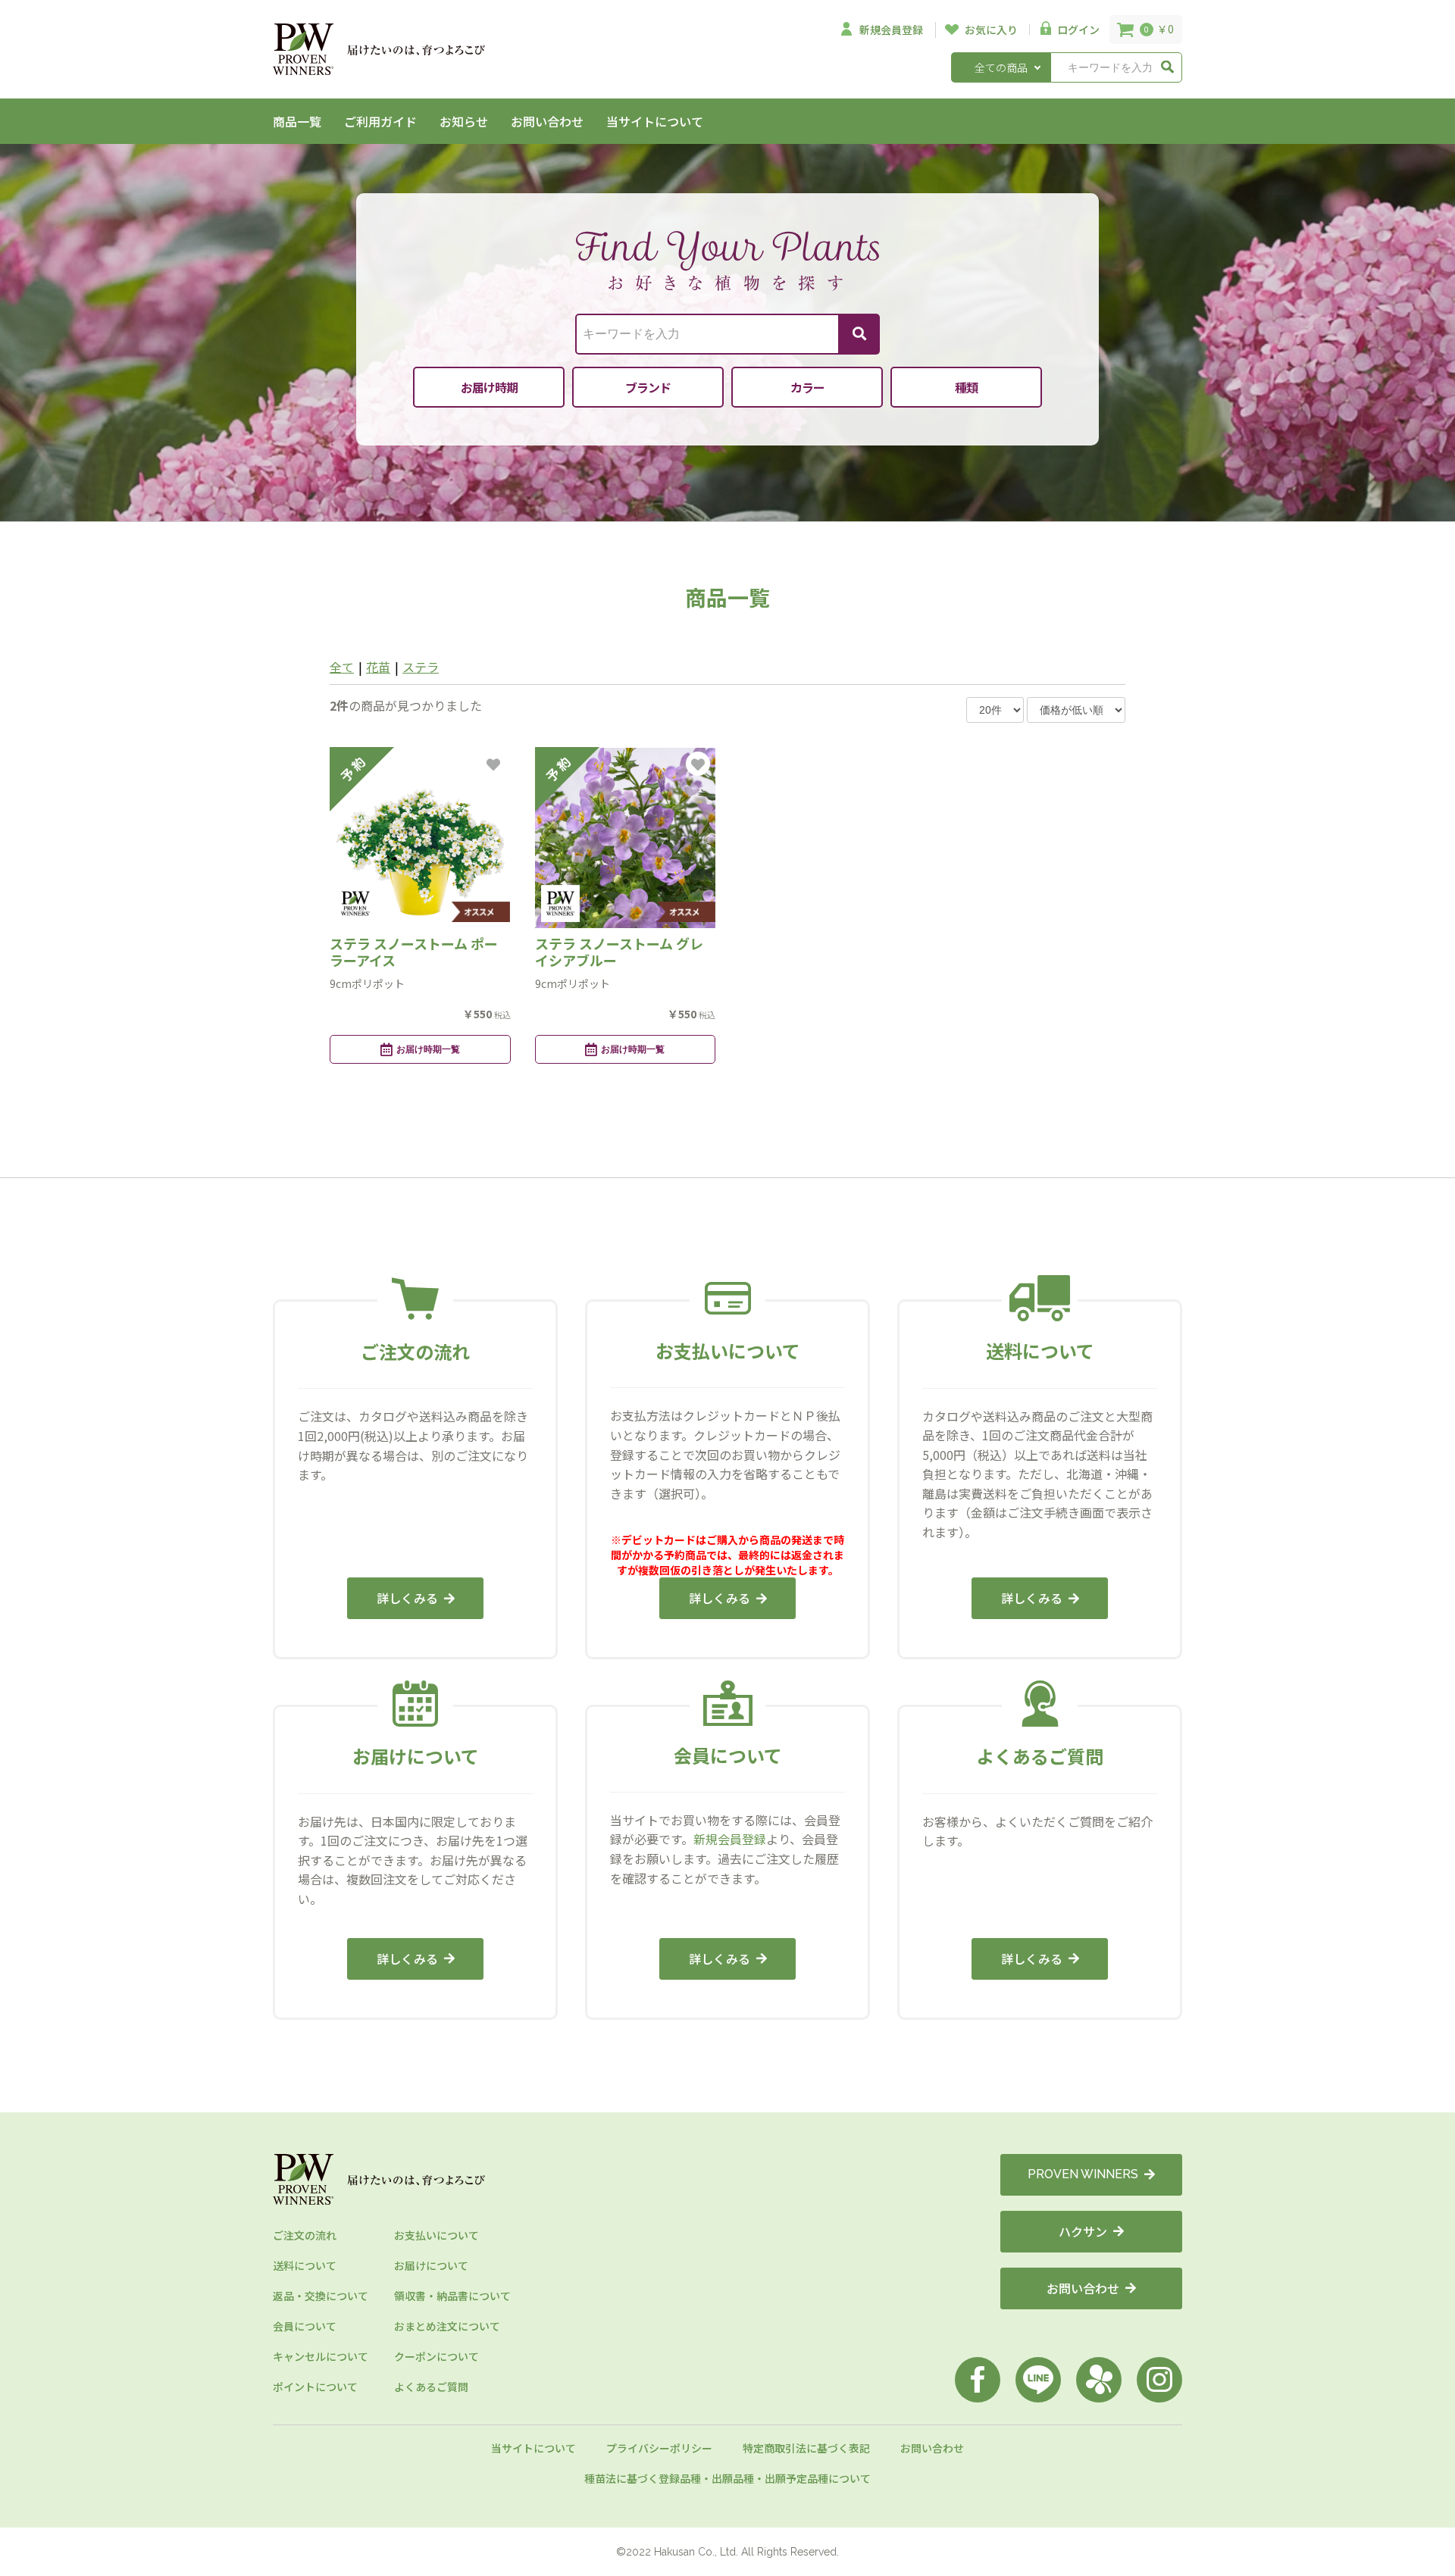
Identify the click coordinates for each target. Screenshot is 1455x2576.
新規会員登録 (730, 1839)
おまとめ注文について (447, 2326)
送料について (305, 2265)
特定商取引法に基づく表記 (806, 2448)
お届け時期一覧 (428, 1049)
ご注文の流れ (305, 2235)
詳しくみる (407, 1598)
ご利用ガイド (380, 121)
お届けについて (431, 2265)
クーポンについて (436, 2356)
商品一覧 (297, 121)
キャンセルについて (321, 2356)
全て (342, 667)
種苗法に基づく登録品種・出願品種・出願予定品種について (727, 2478)
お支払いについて (436, 2235)
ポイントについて (315, 2387)
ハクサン (1083, 2231)
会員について (305, 2326)
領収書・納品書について (452, 2296)
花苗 (378, 667)
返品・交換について (321, 2296)
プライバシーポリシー (659, 2448)
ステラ (421, 667)
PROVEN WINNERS (1083, 2174)
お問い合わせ (547, 121)
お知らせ (464, 121)
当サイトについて (655, 121)
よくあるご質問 (431, 2387)
